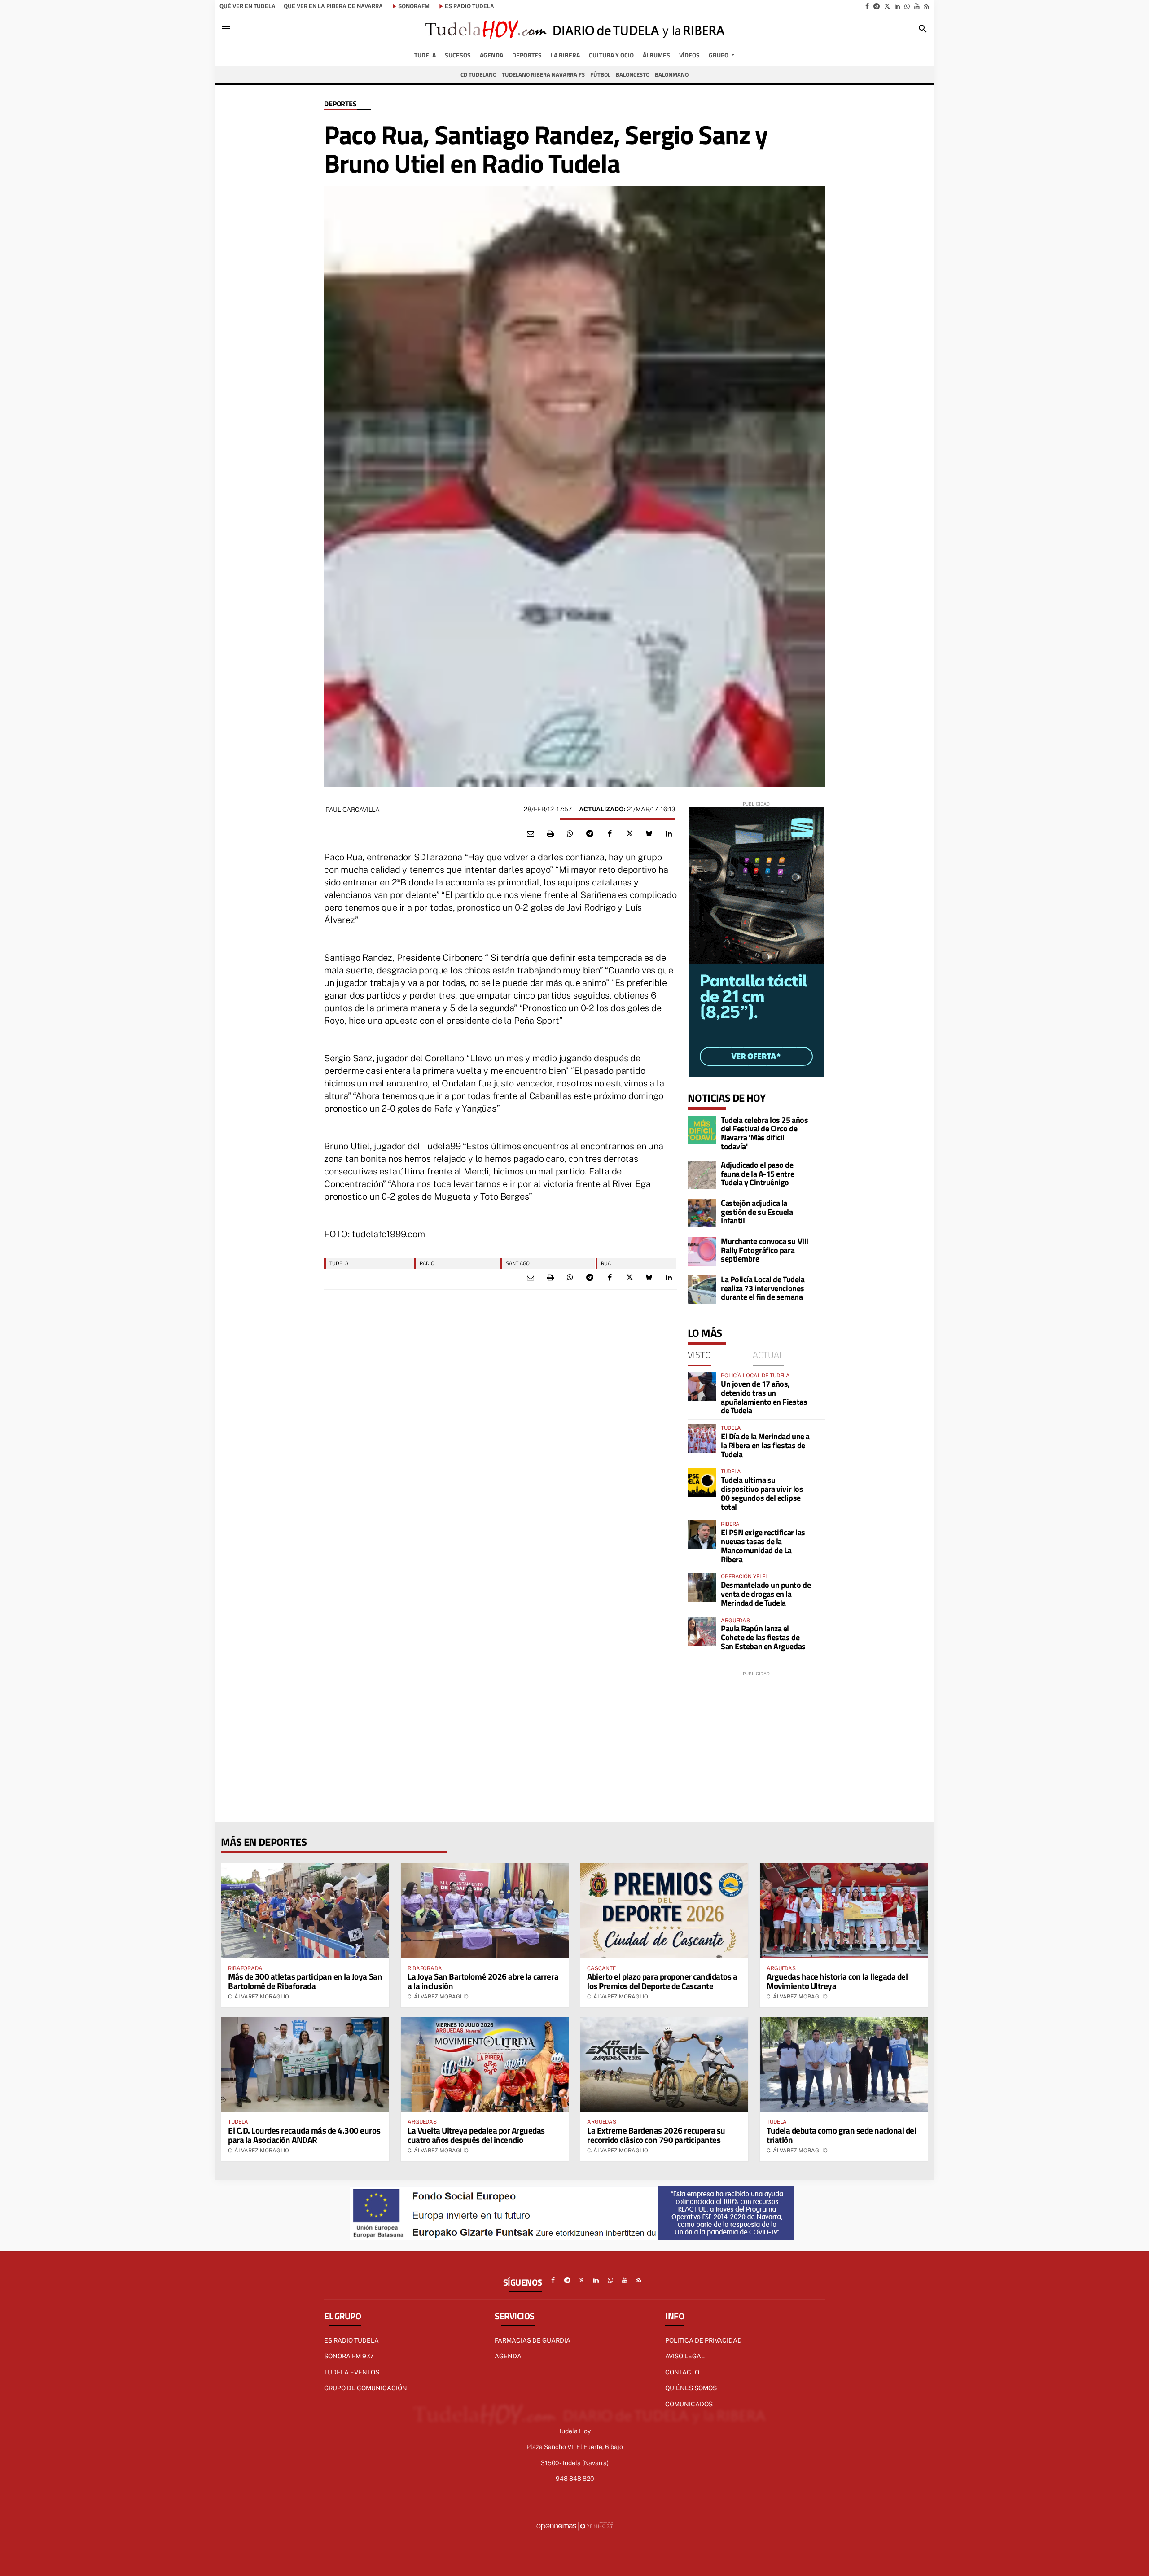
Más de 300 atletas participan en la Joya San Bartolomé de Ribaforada (305, 1981)
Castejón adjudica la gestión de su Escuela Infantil (757, 1212)
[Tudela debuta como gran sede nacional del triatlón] (844, 2064)
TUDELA (339, 1263)
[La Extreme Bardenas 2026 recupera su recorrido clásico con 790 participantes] (664, 2064)
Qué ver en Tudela (248, 6)
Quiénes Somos (691, 2388)
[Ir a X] (887, 6)
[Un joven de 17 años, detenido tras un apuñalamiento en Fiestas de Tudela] (702, 1386)
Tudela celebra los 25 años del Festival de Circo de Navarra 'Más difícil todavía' (764, 1133)
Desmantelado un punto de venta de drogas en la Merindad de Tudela (766, 1594)
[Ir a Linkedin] (897, 6)
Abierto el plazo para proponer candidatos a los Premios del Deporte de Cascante (662, 1981)
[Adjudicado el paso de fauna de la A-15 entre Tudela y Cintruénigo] (702, 1175)
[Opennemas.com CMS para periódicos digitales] (574, 2526)
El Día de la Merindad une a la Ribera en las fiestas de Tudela (765, 1445)
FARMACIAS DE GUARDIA (533, 2340)
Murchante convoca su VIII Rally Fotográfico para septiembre (765, 1250)
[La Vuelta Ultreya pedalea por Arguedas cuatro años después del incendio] (485, 2064)
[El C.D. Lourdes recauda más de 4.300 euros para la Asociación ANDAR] (305, 2064)
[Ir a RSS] (927, 6)
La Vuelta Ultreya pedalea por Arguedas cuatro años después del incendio (476, 2135)
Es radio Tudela (351, 2340)
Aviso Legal (685, 2356)
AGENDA (508, 2356)
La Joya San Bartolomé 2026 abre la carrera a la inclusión (483, 1981)
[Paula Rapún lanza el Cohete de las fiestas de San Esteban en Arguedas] (702, 1631)
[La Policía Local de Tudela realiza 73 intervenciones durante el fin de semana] (702, 1289)
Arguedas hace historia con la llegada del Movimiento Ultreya (837, 1981)
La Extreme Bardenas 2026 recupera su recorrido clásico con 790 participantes (656, 2135)
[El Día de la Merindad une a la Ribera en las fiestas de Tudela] (702, 1439)
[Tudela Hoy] (574, 29)
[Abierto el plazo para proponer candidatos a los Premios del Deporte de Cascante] (664, 1910)
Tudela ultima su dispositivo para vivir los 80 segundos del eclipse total (762, 1493)
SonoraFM (414, 6)
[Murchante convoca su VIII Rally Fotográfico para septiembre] (702, 1251)
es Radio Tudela (469, 6)
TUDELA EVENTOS (352, 2372)
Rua (606, 1263)
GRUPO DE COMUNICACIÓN (366, 2388)
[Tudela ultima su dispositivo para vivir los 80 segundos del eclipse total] (702, 1482)
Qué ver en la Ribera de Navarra (333, 6)
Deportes (340, 104)
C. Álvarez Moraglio (259, 1997)
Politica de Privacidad (704, 2340)
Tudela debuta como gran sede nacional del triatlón (842, 2135)
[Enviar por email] (531, 834)
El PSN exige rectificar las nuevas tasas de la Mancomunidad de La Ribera (763, 1546)
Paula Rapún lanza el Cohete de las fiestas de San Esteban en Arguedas (763, 1637)
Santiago (518, 1263)
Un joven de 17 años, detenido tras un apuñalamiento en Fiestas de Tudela (764, 1397)
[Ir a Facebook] (867, 6)
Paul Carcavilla (353, 810)
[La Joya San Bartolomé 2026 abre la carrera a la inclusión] (485, 1910)
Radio (427, 1263)
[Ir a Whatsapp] (907, 6)
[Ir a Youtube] (917, 6)
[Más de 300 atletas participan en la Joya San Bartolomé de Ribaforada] (305, 1910)
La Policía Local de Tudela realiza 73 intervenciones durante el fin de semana (763, 1288)
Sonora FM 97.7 (349, 2356)
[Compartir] (570, 834)
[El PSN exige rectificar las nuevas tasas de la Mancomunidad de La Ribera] (702, 1535)
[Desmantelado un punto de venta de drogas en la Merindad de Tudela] (702, 1587)
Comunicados (689, 2404)
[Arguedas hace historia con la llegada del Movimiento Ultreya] (844, 1910)
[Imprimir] (550, 834)
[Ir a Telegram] (877, 6)
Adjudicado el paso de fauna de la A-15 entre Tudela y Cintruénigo (757, 1174)
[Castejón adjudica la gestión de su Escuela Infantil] (702, 1213)
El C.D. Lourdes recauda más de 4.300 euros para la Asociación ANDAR (304, 2135)
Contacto (682, 2372)
